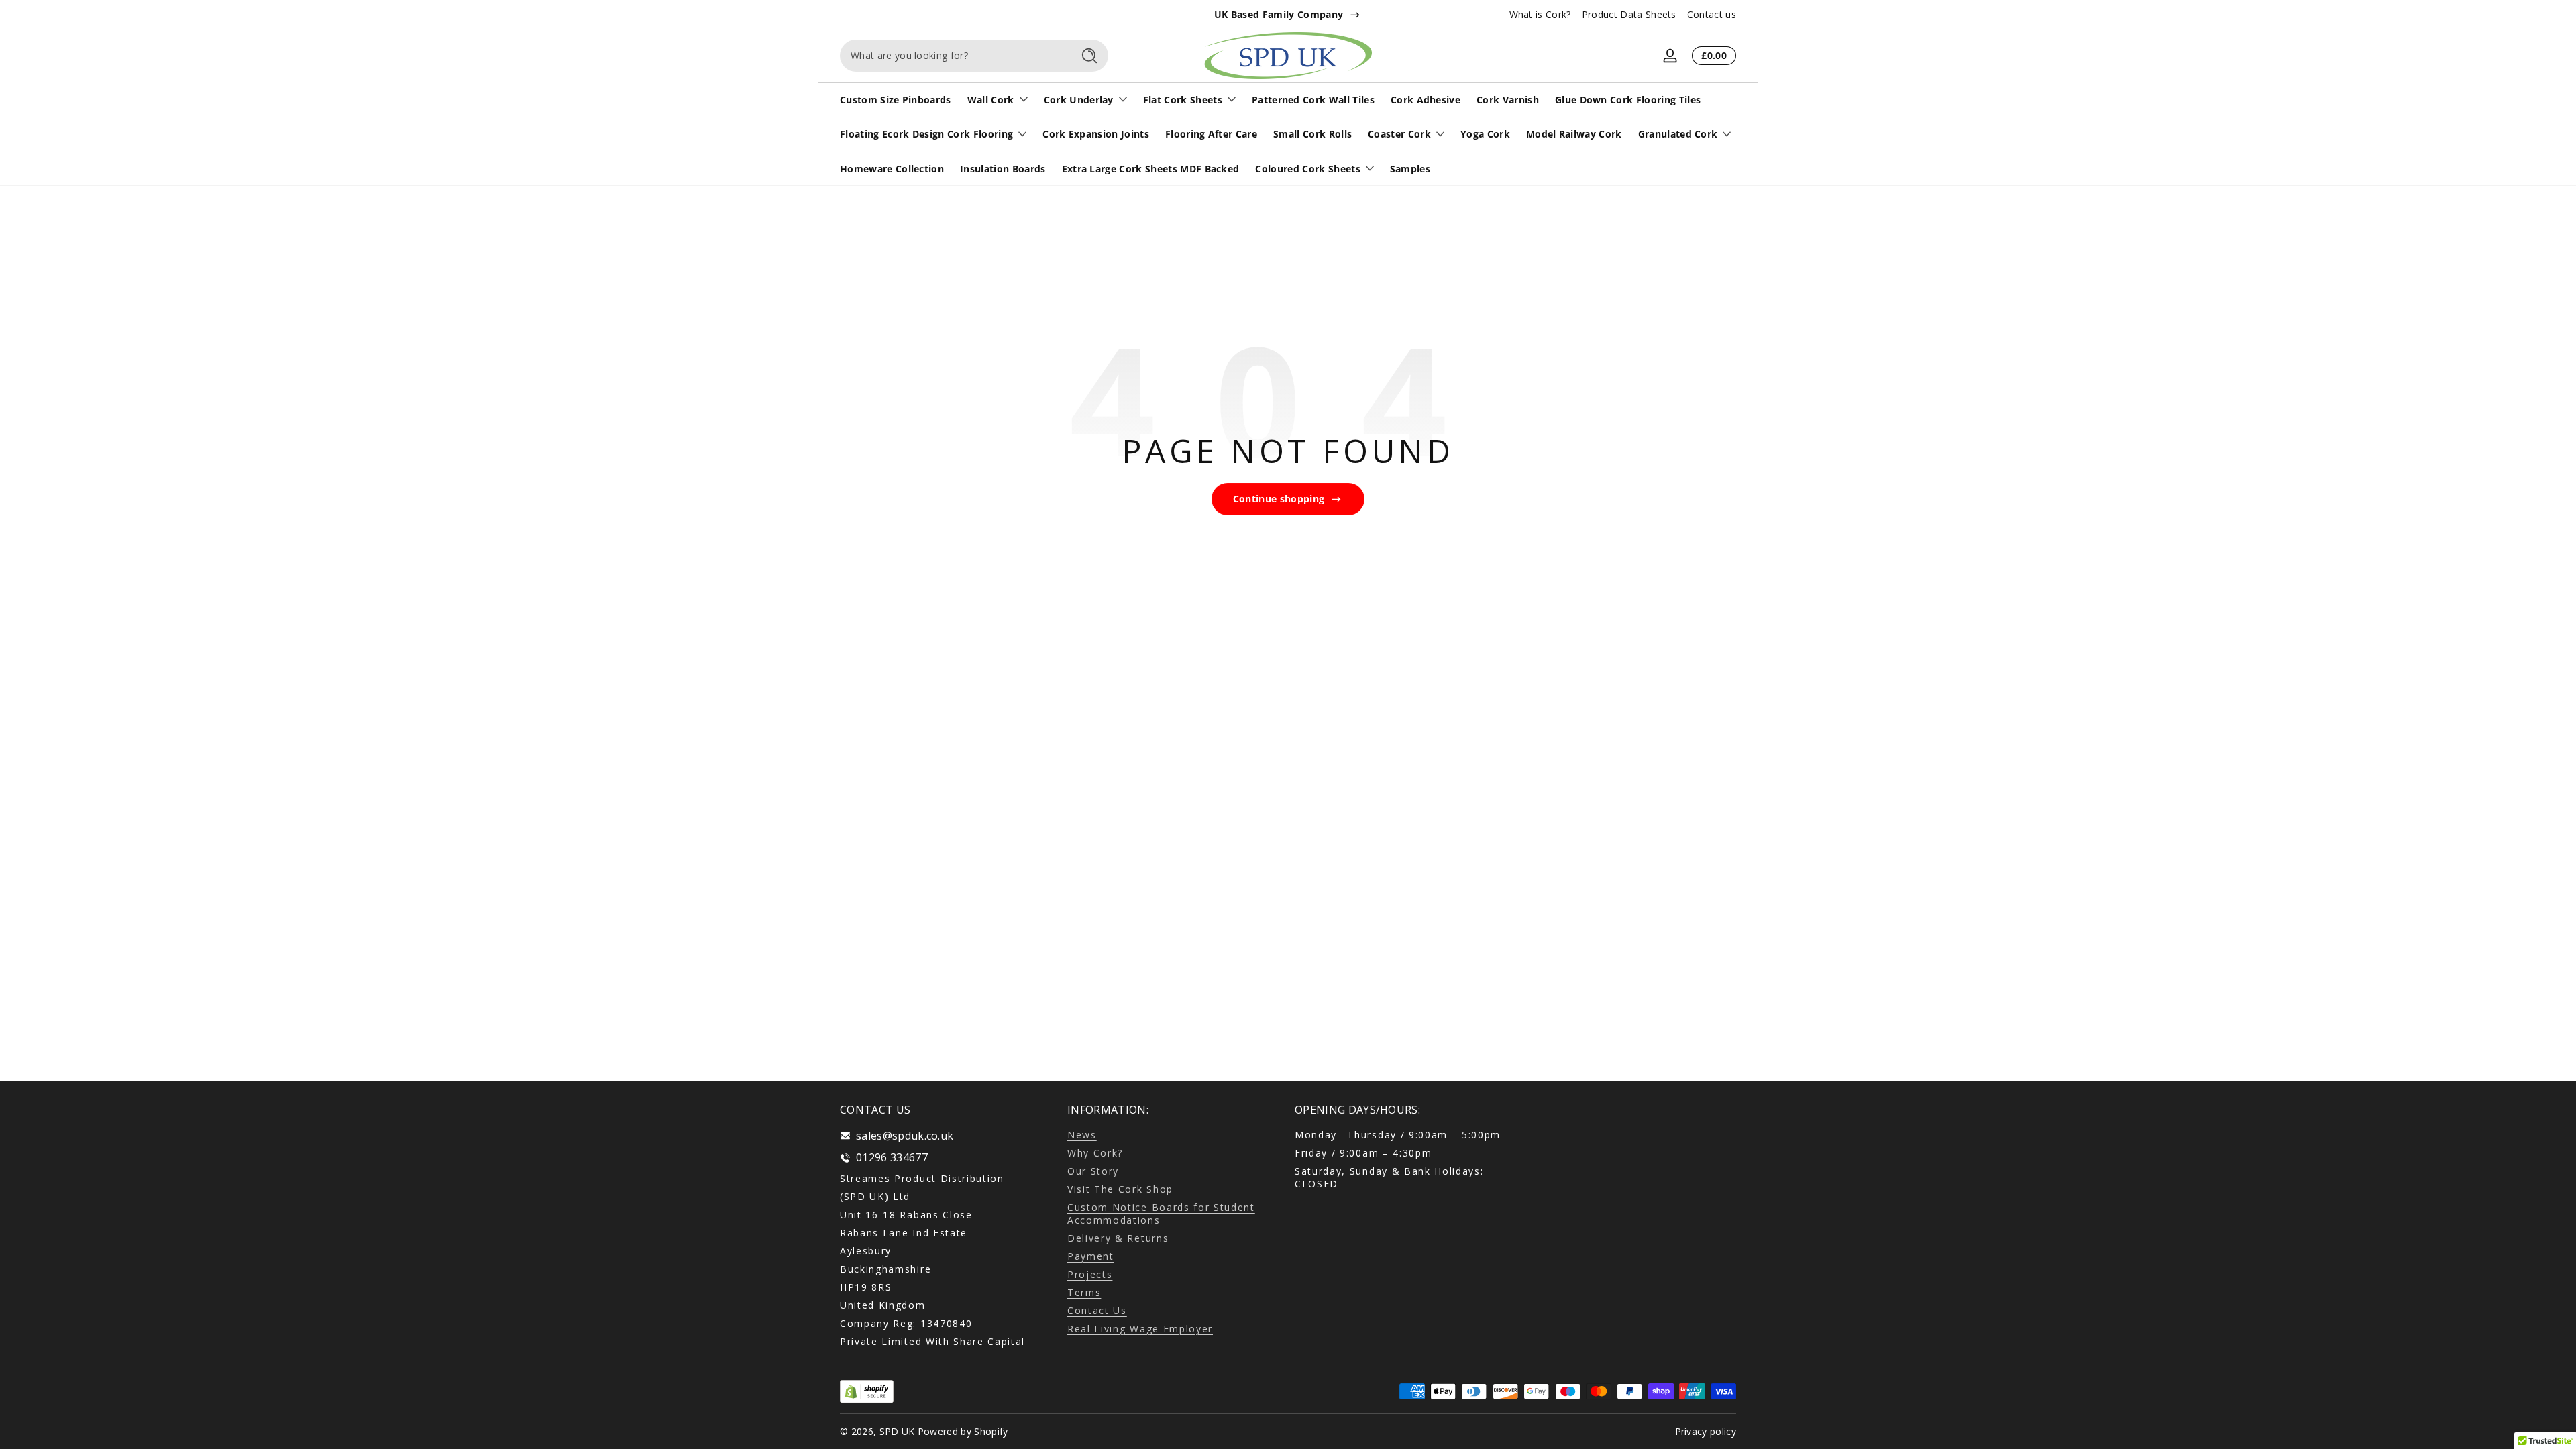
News (1082, 1135)
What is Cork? (1540, 14)
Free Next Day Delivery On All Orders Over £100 (1279, 14)
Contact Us (1097, 1310)
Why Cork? (1095, 1153)
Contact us (1712, 14)
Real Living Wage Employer (1140, 1329)
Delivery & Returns (1118, 1238)
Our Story (1093, 1171)
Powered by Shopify (963, 1431)
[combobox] (953, 56)
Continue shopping (1279, 499)
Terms (1084, 1292)
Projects (1090, 1274)
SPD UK (897, 1431)
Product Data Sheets (1629, 14)
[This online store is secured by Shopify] (867, 1392)
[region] (1288, 15)
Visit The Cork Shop (1120, 1189)
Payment (1091, 1256)
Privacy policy (1706, 1431)
